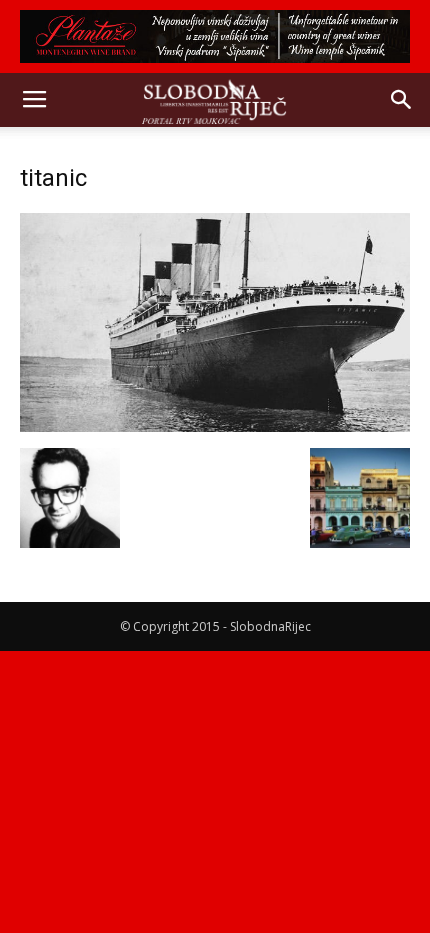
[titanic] (215, 427)
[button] (402, 100)
